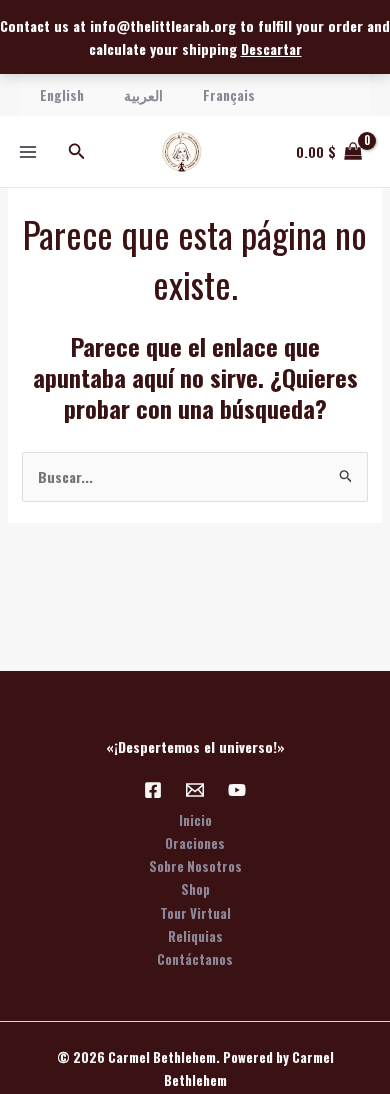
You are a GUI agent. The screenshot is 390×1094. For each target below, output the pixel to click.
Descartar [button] (271, 48)
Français (229, 94)
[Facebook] (153, 790)
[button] (77, 152)
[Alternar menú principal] (28, 152)
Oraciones (195, 843)
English (62, 94)
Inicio (195, 820)
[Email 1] (195, 790)
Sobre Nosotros (195, 866)
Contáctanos (195, 959)
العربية (143, 94)
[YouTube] (237, 790)
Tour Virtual (195, 913)
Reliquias (195, 936)
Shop (195, 889)
